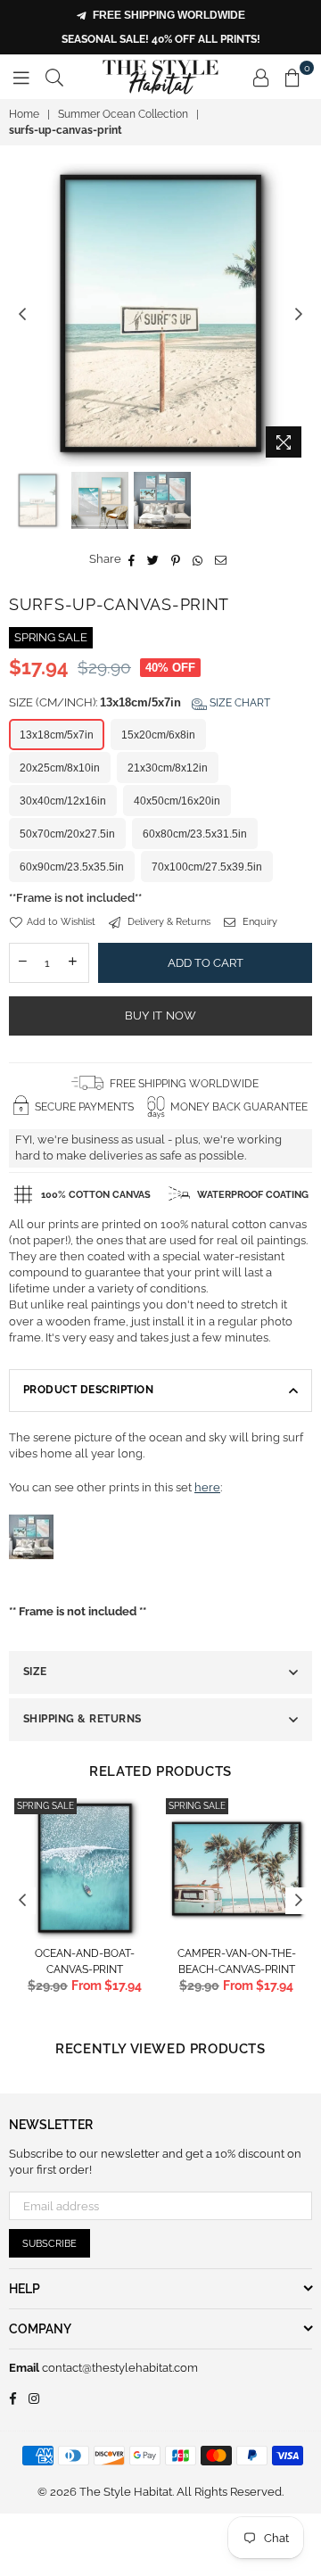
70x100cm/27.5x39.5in (207, 867)
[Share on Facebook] (132, 559)
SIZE (35, 1672)
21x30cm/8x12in (168, 768)
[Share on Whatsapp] (198, 559)
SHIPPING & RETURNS (82, 1719)
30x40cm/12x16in (63, 801)
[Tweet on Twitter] (153, 559)
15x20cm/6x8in (158, 735)
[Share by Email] (221, 559)
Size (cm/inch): (140, 702)
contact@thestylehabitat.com (119, 2368)
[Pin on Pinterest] (176, 559)
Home (24, 114)
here (207, 1487)
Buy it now (161, 1016)
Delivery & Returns (168, 922)
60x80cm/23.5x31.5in (195, 834)
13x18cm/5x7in (57, 735)
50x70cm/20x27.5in (67, 834)
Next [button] (299, 315)
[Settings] (261, 77)
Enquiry (259, 922)
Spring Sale (45, 1806)
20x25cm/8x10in (60, 768)
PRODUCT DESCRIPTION (88, 1390)
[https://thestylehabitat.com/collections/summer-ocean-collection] (31, 1578)
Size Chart (239, 703)
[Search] (54, 77)
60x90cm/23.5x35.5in (72, 867)
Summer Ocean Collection (123, 114)
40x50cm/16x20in (177, 801)
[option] (160, 315)
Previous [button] (22, 315)
